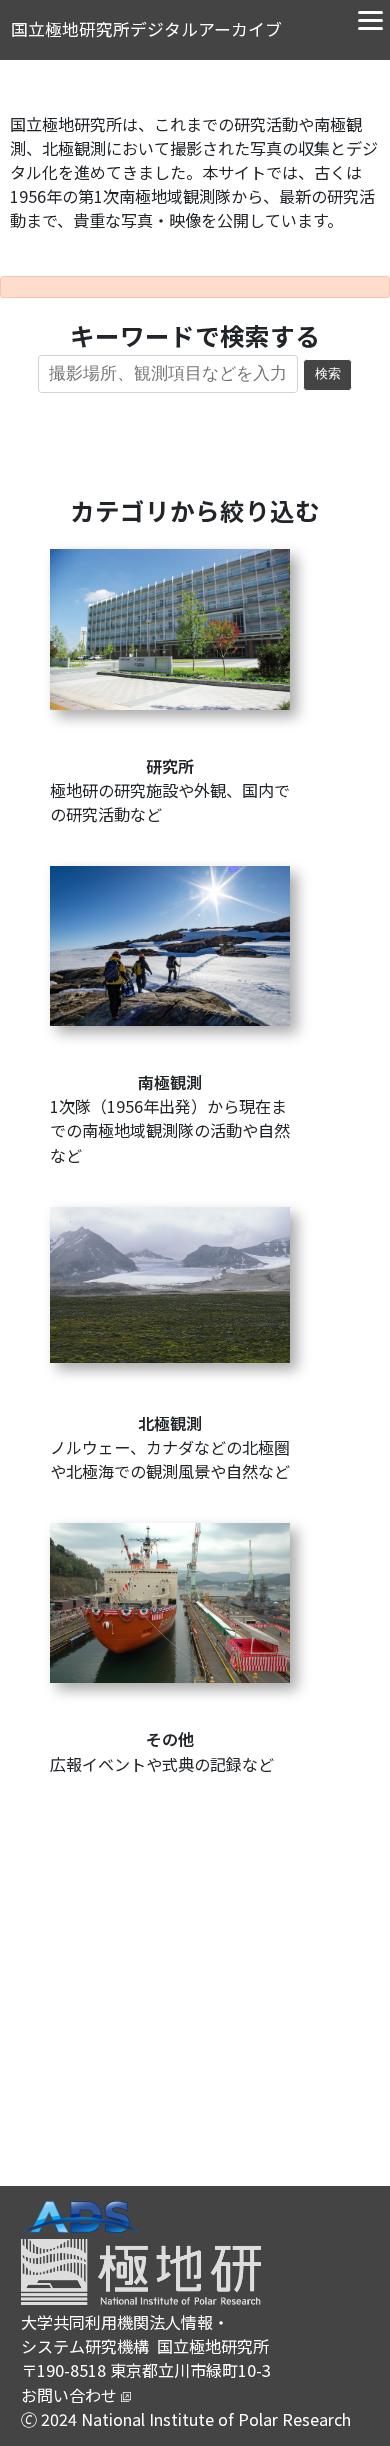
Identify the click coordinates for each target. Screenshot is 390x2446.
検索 (328, 374)
